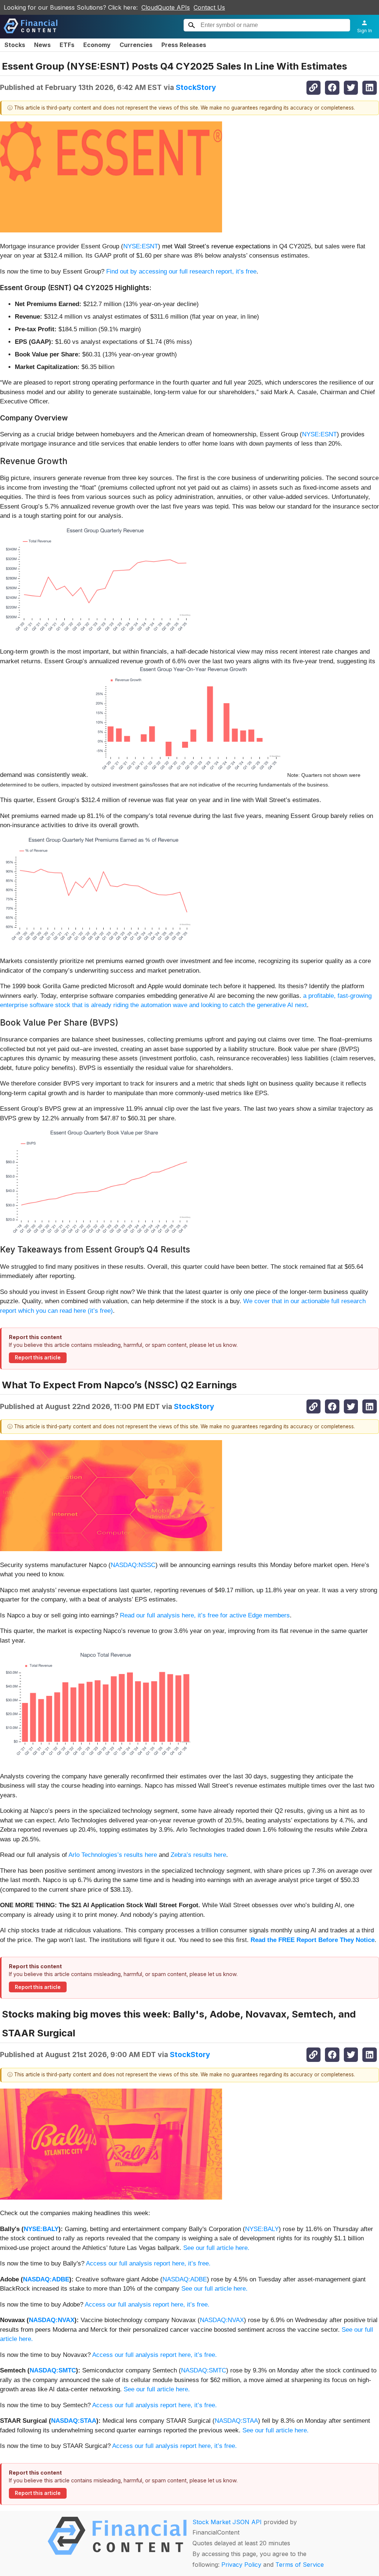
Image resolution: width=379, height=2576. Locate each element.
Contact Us (209, 7)
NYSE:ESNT (141, 246)
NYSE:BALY (41, 2229)
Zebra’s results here (198, 1855)
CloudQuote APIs (166, 7)
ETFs (67, 45)
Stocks (15, 45)
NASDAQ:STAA (74, 2421)
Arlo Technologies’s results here (113, 1855)
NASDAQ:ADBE (46, 2279)
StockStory (196, 87)
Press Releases (184, 45)
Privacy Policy (241, 2565)
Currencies (136, 45)
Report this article (38, 1358)
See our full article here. (216, 2248)
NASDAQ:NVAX (52, 2320)
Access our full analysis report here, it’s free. (148, 2263)
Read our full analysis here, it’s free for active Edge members (205, 1615)
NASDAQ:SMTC (53, 2370)
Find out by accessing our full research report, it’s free (181, 271)
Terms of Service (300, 2565)
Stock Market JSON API (227, 2522)
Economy (97, 45)
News (42, 45)
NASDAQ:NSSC (133, 1565)
